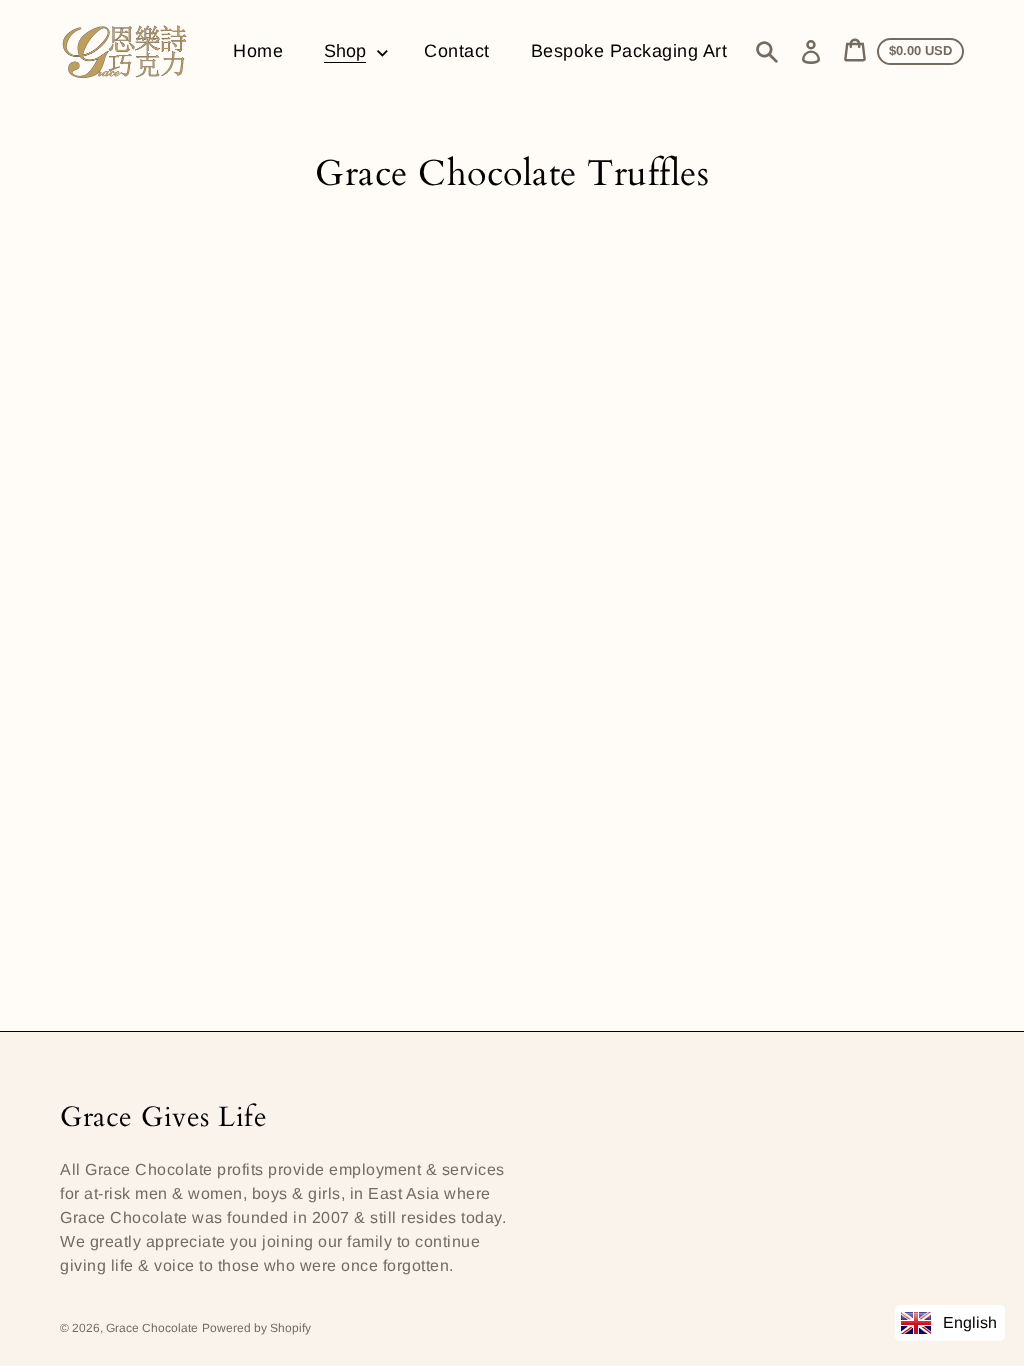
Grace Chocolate (152, 1328)
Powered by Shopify (256, 1328)
